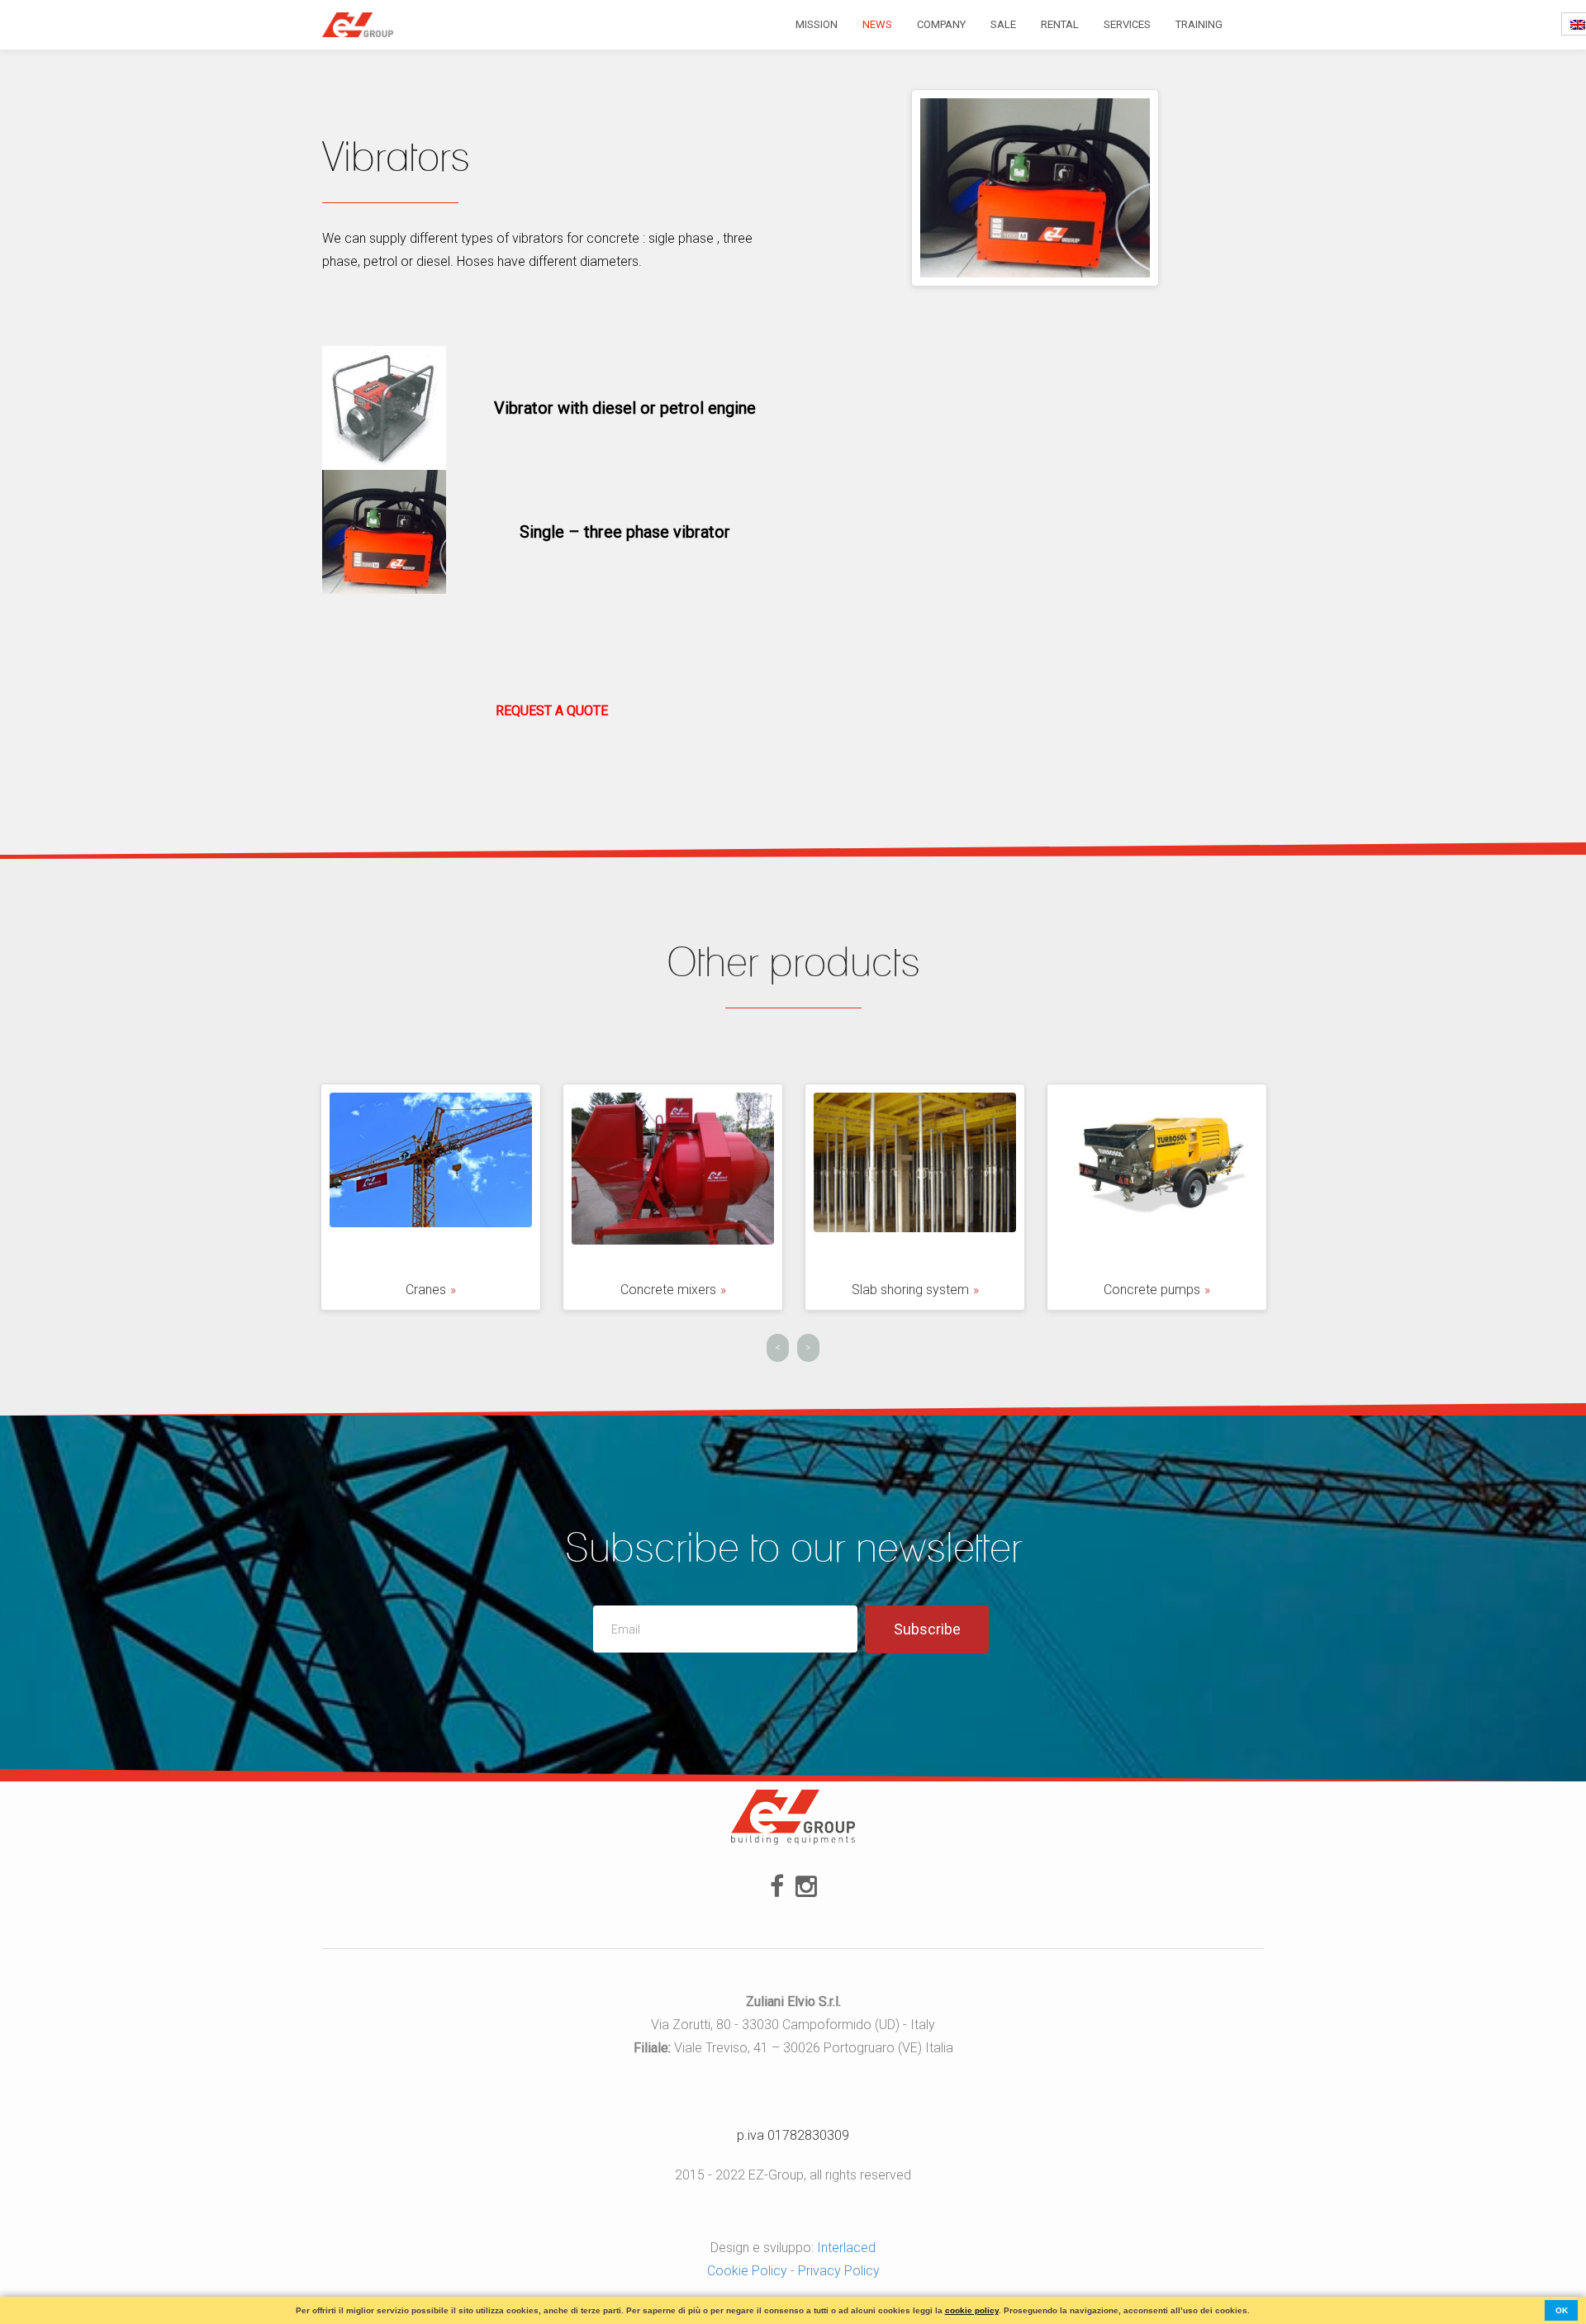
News (877, 24)
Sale (1003, 24)
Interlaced (846, 2248)
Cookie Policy (747, 2271)
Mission (817, 24)
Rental (1060, 24)
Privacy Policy (839, 2271)
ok (1562, 2310)
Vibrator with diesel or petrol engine (625, 408)
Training (1199, 24)
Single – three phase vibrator (625, 532)
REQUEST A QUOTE (552, 711)
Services (1127, 24)
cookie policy (972, 2310)
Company (941, 24)
